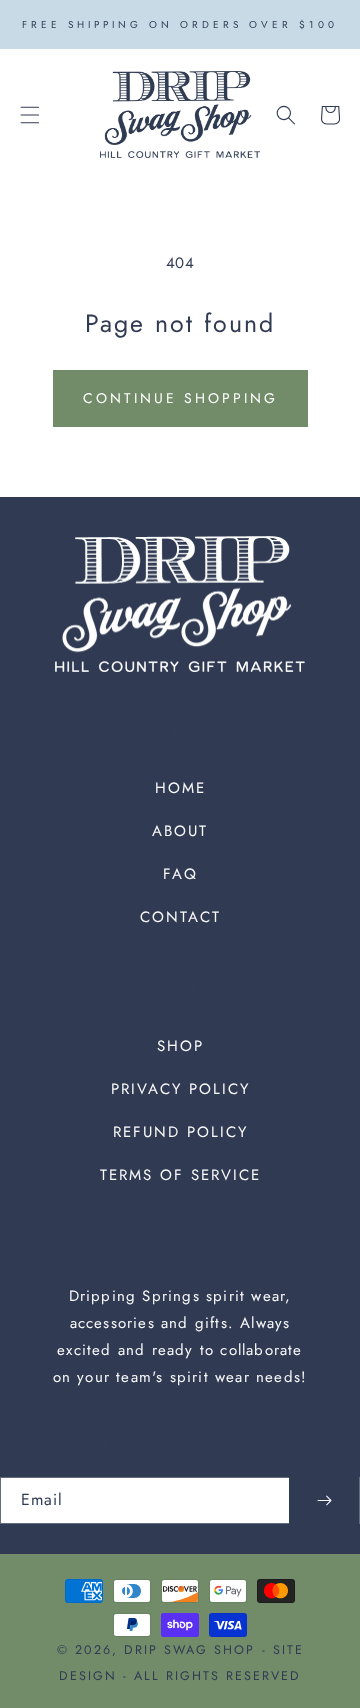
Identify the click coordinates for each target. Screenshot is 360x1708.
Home (180, 788)
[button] (30, 115)
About (180, 831)
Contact (180, 917)
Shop (180, 1046)
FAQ (180, 874)
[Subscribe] (324, 1500)
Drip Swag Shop (189, 1650)
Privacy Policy (180, 1089)
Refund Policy (180, 1132)
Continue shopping (180, 398)
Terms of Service (180, 1175)
